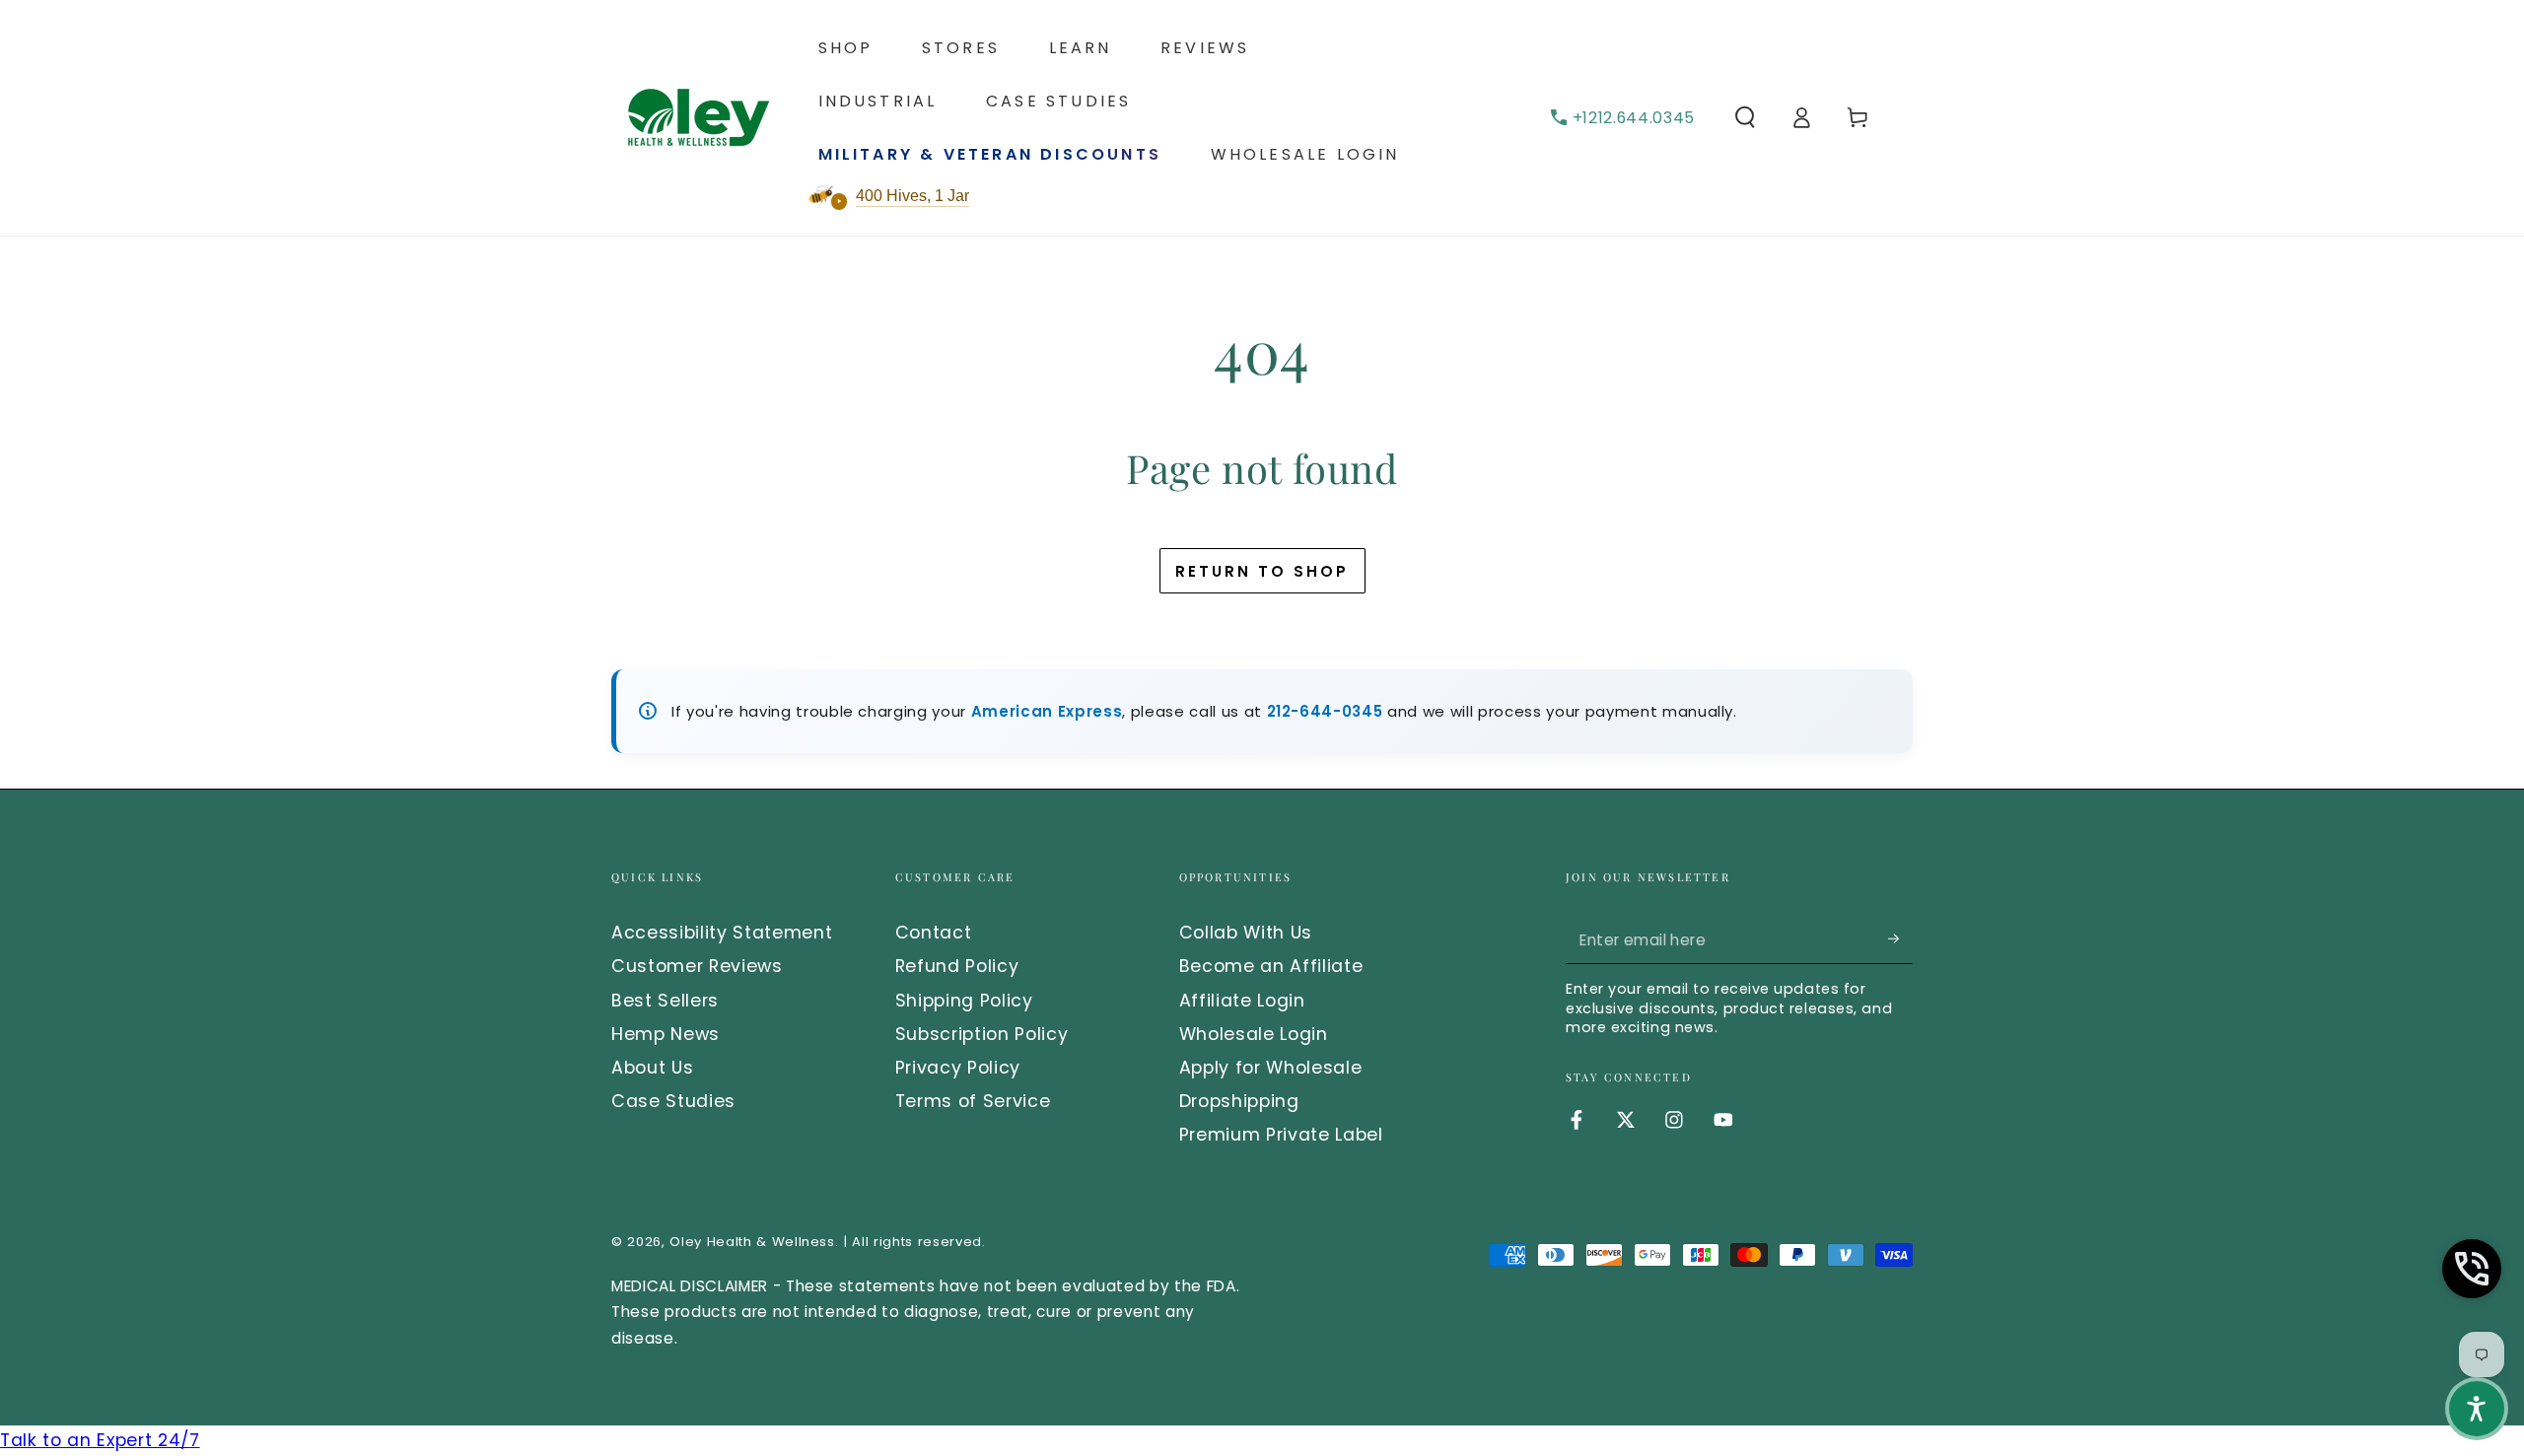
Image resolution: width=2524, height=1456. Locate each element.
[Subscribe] (1900, 938)
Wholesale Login (1254, 1034)
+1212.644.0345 (1634, 118)
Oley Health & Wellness (752, 1242)
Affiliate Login (1242, 1001)
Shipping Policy (964, 1001)
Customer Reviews (697, 966)
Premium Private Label (1281, 1135)
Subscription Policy (982, 1034)
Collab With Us (1246, 933)
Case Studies (673, 1101)
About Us (652, 1068)
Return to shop (1262, 571)
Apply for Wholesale (1271, 1068)
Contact (934, 933)
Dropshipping (1239, 1101)
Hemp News (666, 1034)
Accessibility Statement (722, 933)
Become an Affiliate (1271, 966)
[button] (1745, 117)
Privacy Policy (958, 1068)
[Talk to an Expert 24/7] (2472, 1269)
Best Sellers (665, 1001)
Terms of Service (973, 1101)
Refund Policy (957, 966)
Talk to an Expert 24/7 (100, 1440)
